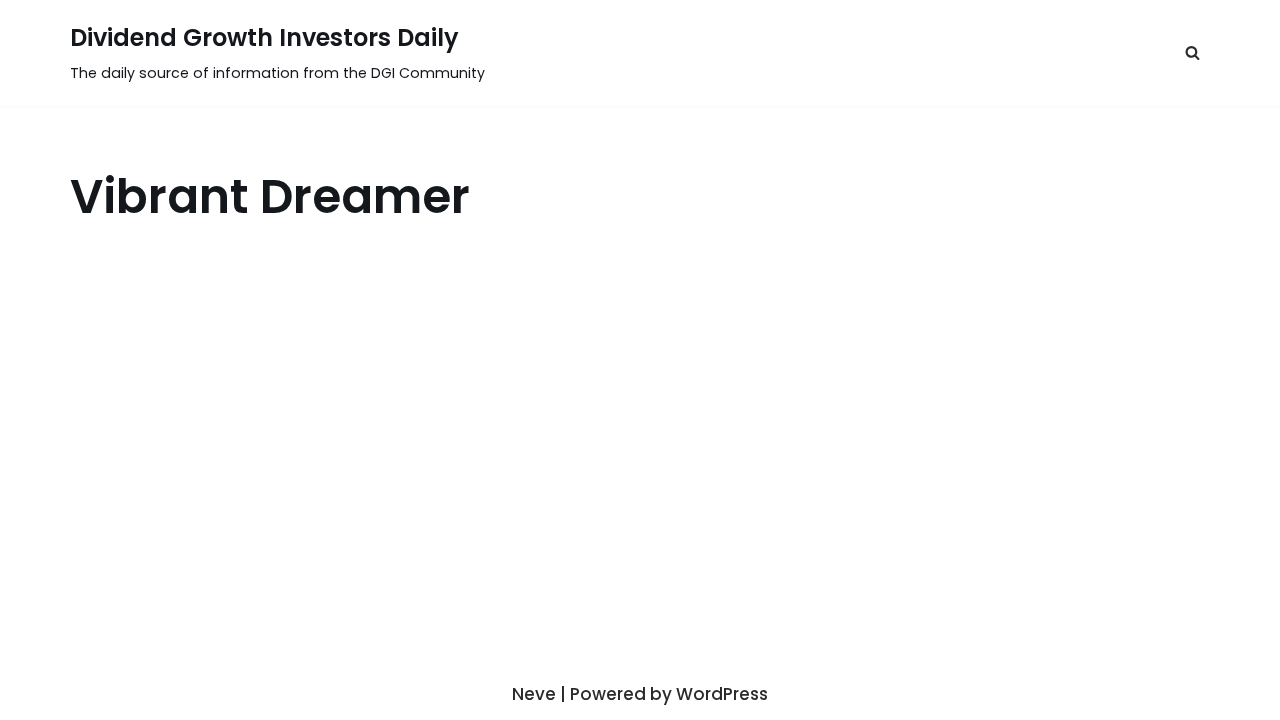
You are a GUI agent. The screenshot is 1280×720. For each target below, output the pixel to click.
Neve (534, 694)
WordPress (722, 694)
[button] (1192, 52)
